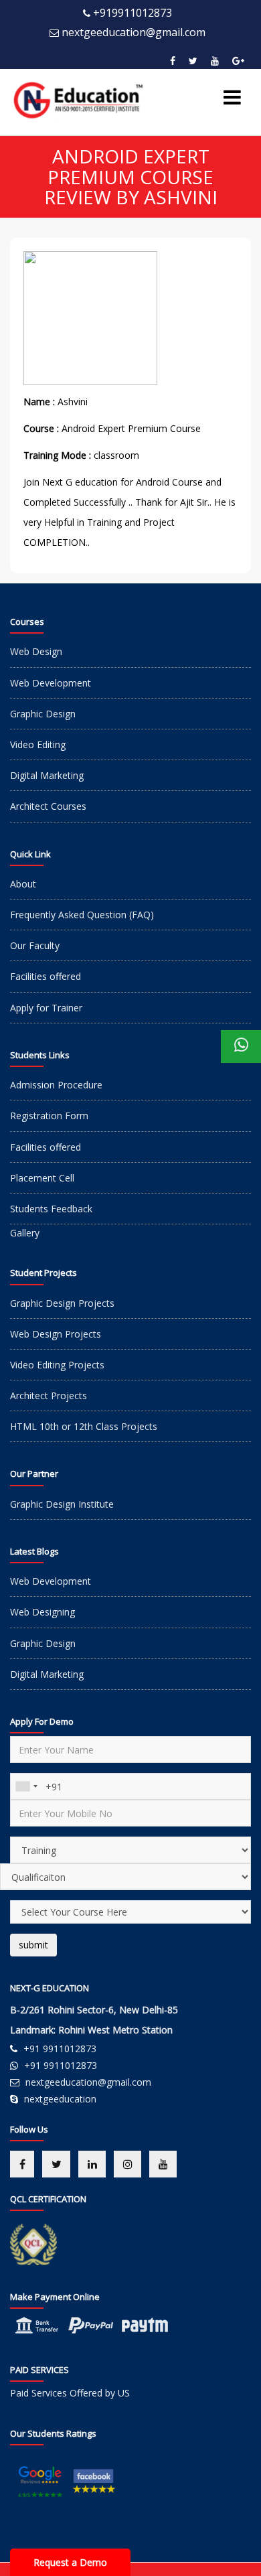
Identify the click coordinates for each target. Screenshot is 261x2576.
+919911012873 (133, 13)
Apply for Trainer (46, 1008)
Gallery (25, 1233)
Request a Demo (70, 2562)
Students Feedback (51, 1209)
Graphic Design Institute (62, 1504)
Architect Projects (49, 1396)
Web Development (51, 683)
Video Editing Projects (57, 1365)
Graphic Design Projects (62, 1303)
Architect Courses (48, 806)
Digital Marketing (47, 775)
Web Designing (42, 1612)
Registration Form (49, 1116)
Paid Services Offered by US (70, 2393)
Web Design (36, 651)
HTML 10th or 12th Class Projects (84, 1426)
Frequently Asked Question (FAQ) (82, 915)
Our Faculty (35, 945)
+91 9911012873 (60, 2049)
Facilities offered (46, 976)
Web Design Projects (56, 1334)
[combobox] (26, 1786)
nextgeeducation (60, 2099)
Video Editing (38, 744)
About (23, 884)
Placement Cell (42, 1178)
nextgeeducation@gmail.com (134, 32)
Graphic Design (43, 714)
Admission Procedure (56, 1085)
